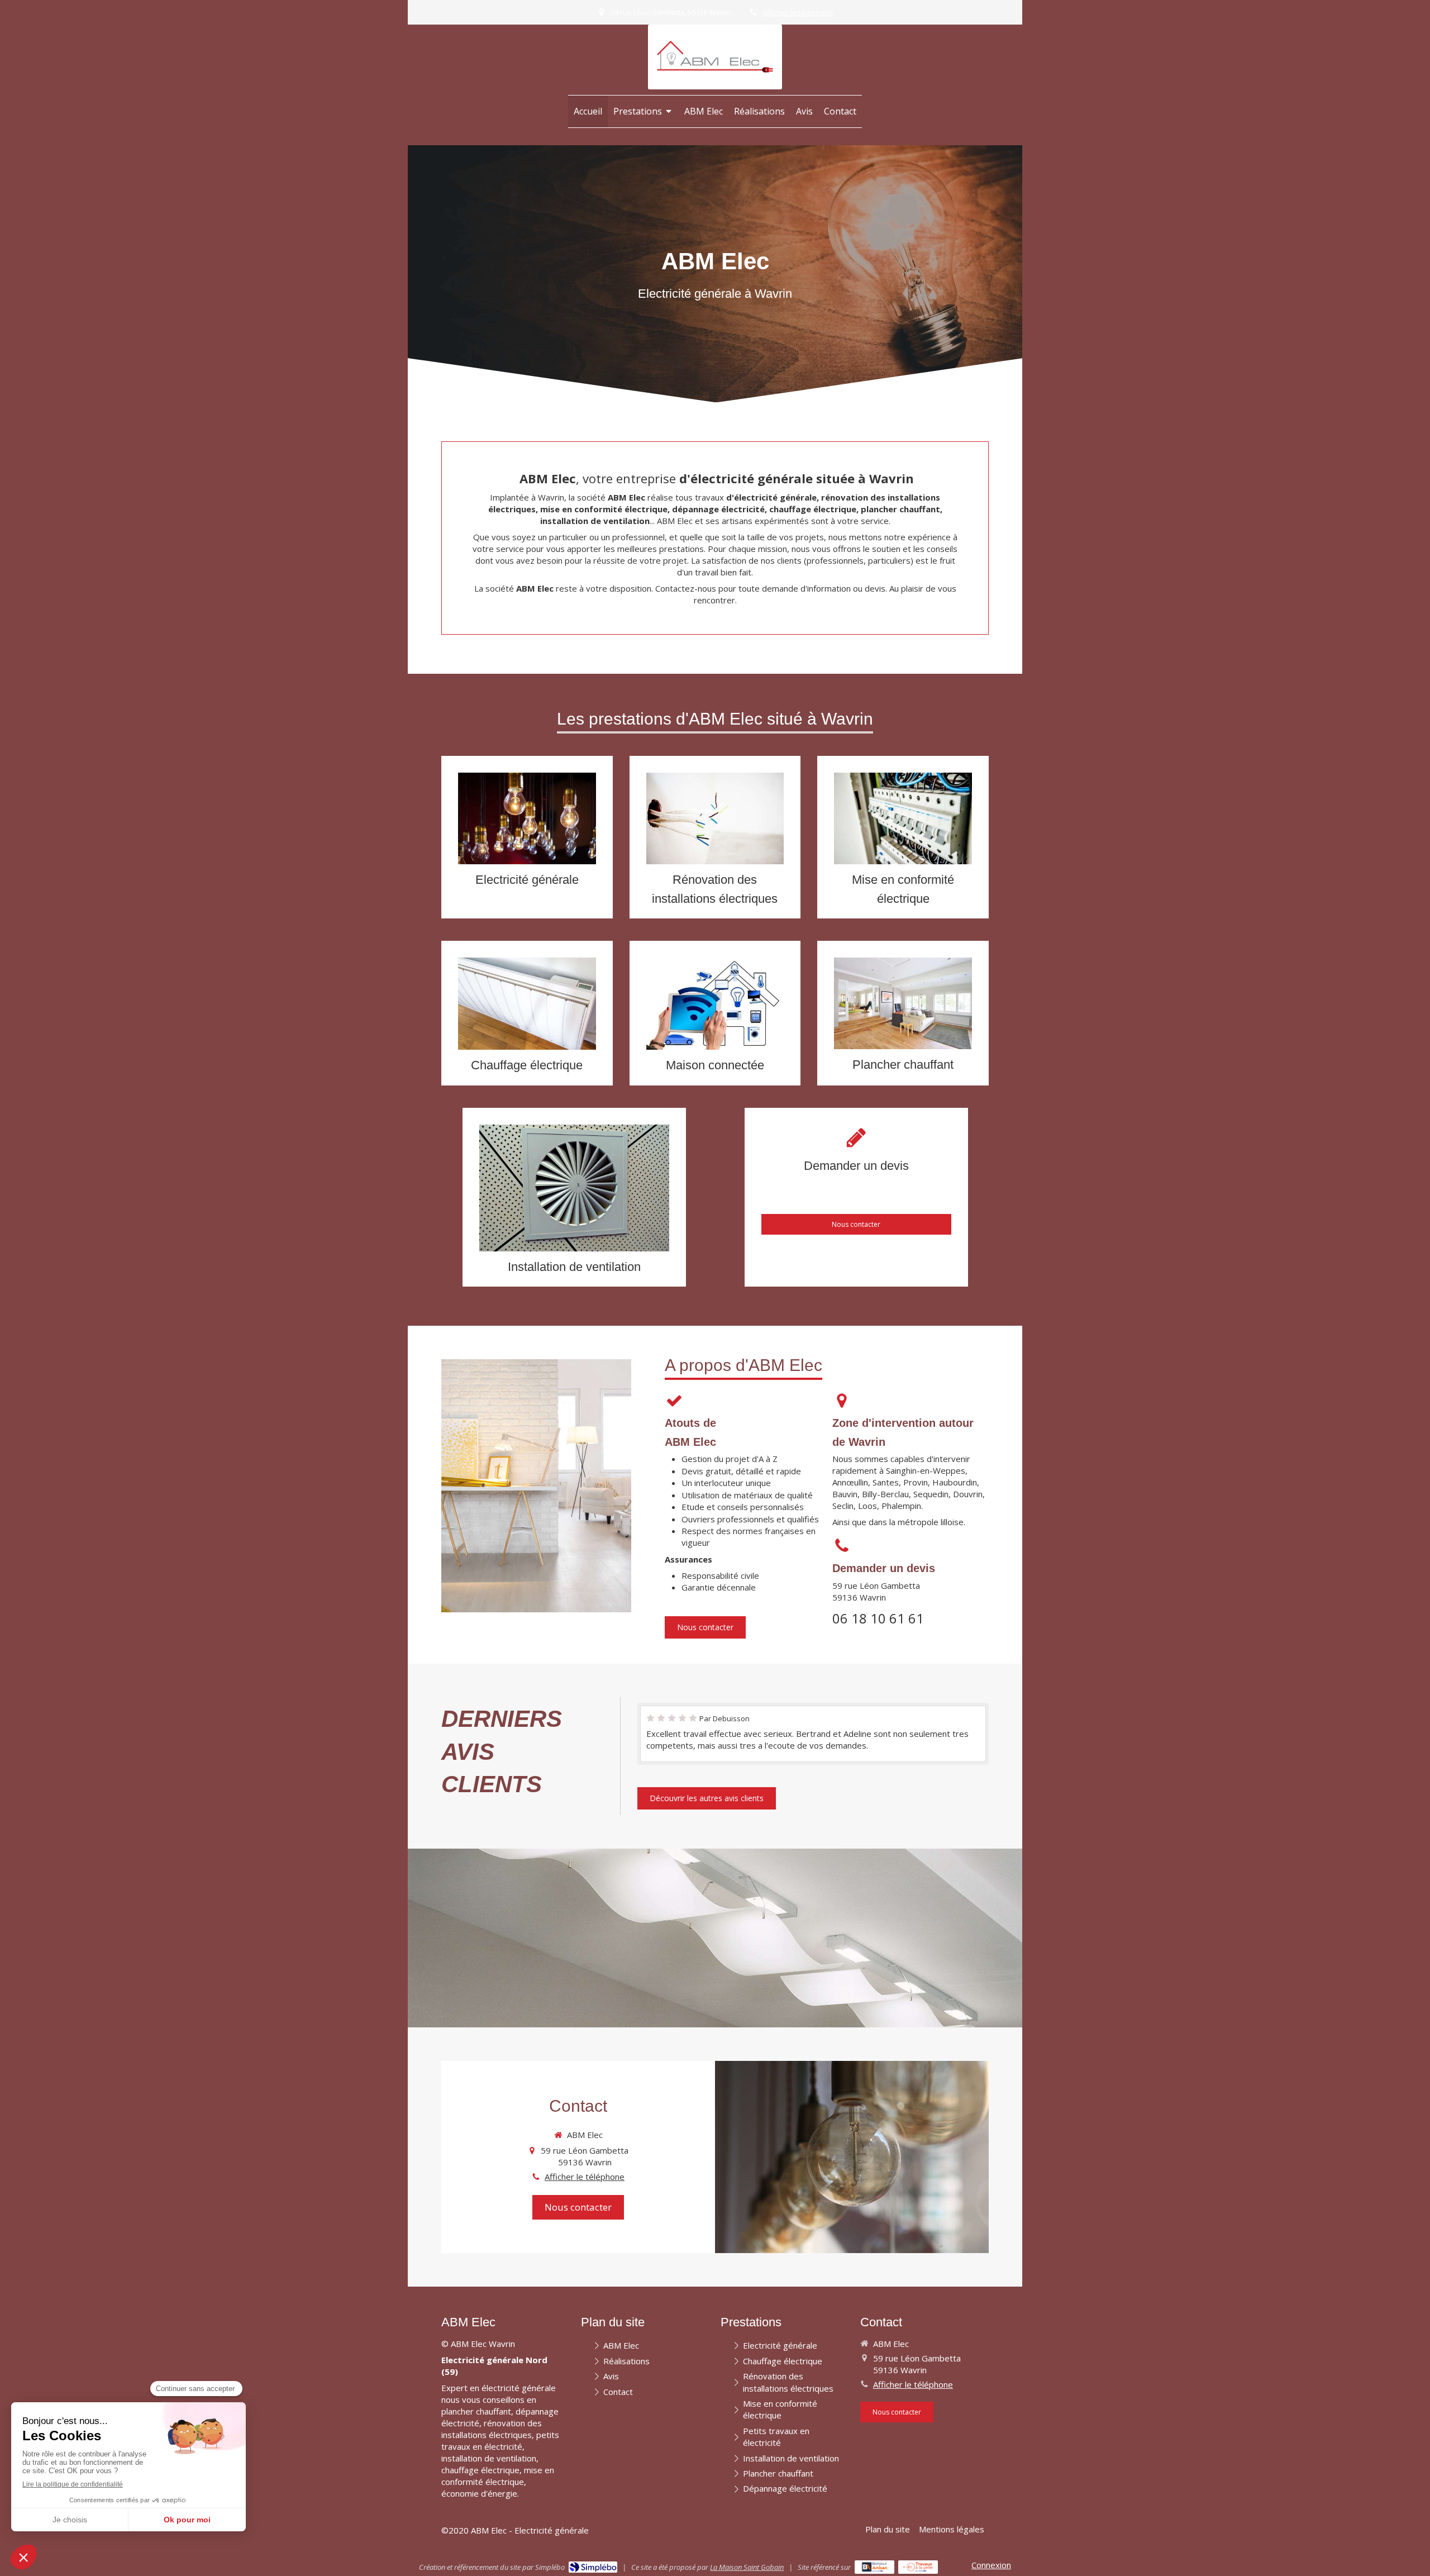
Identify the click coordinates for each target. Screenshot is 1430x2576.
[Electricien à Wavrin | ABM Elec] (715, 57)
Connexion (991, 2565)
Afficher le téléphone (798, 12)
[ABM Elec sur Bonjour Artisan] (874, 2567)
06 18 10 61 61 (878, 1618)
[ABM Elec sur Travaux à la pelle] (918, 2567)
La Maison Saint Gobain (747, 2567)
